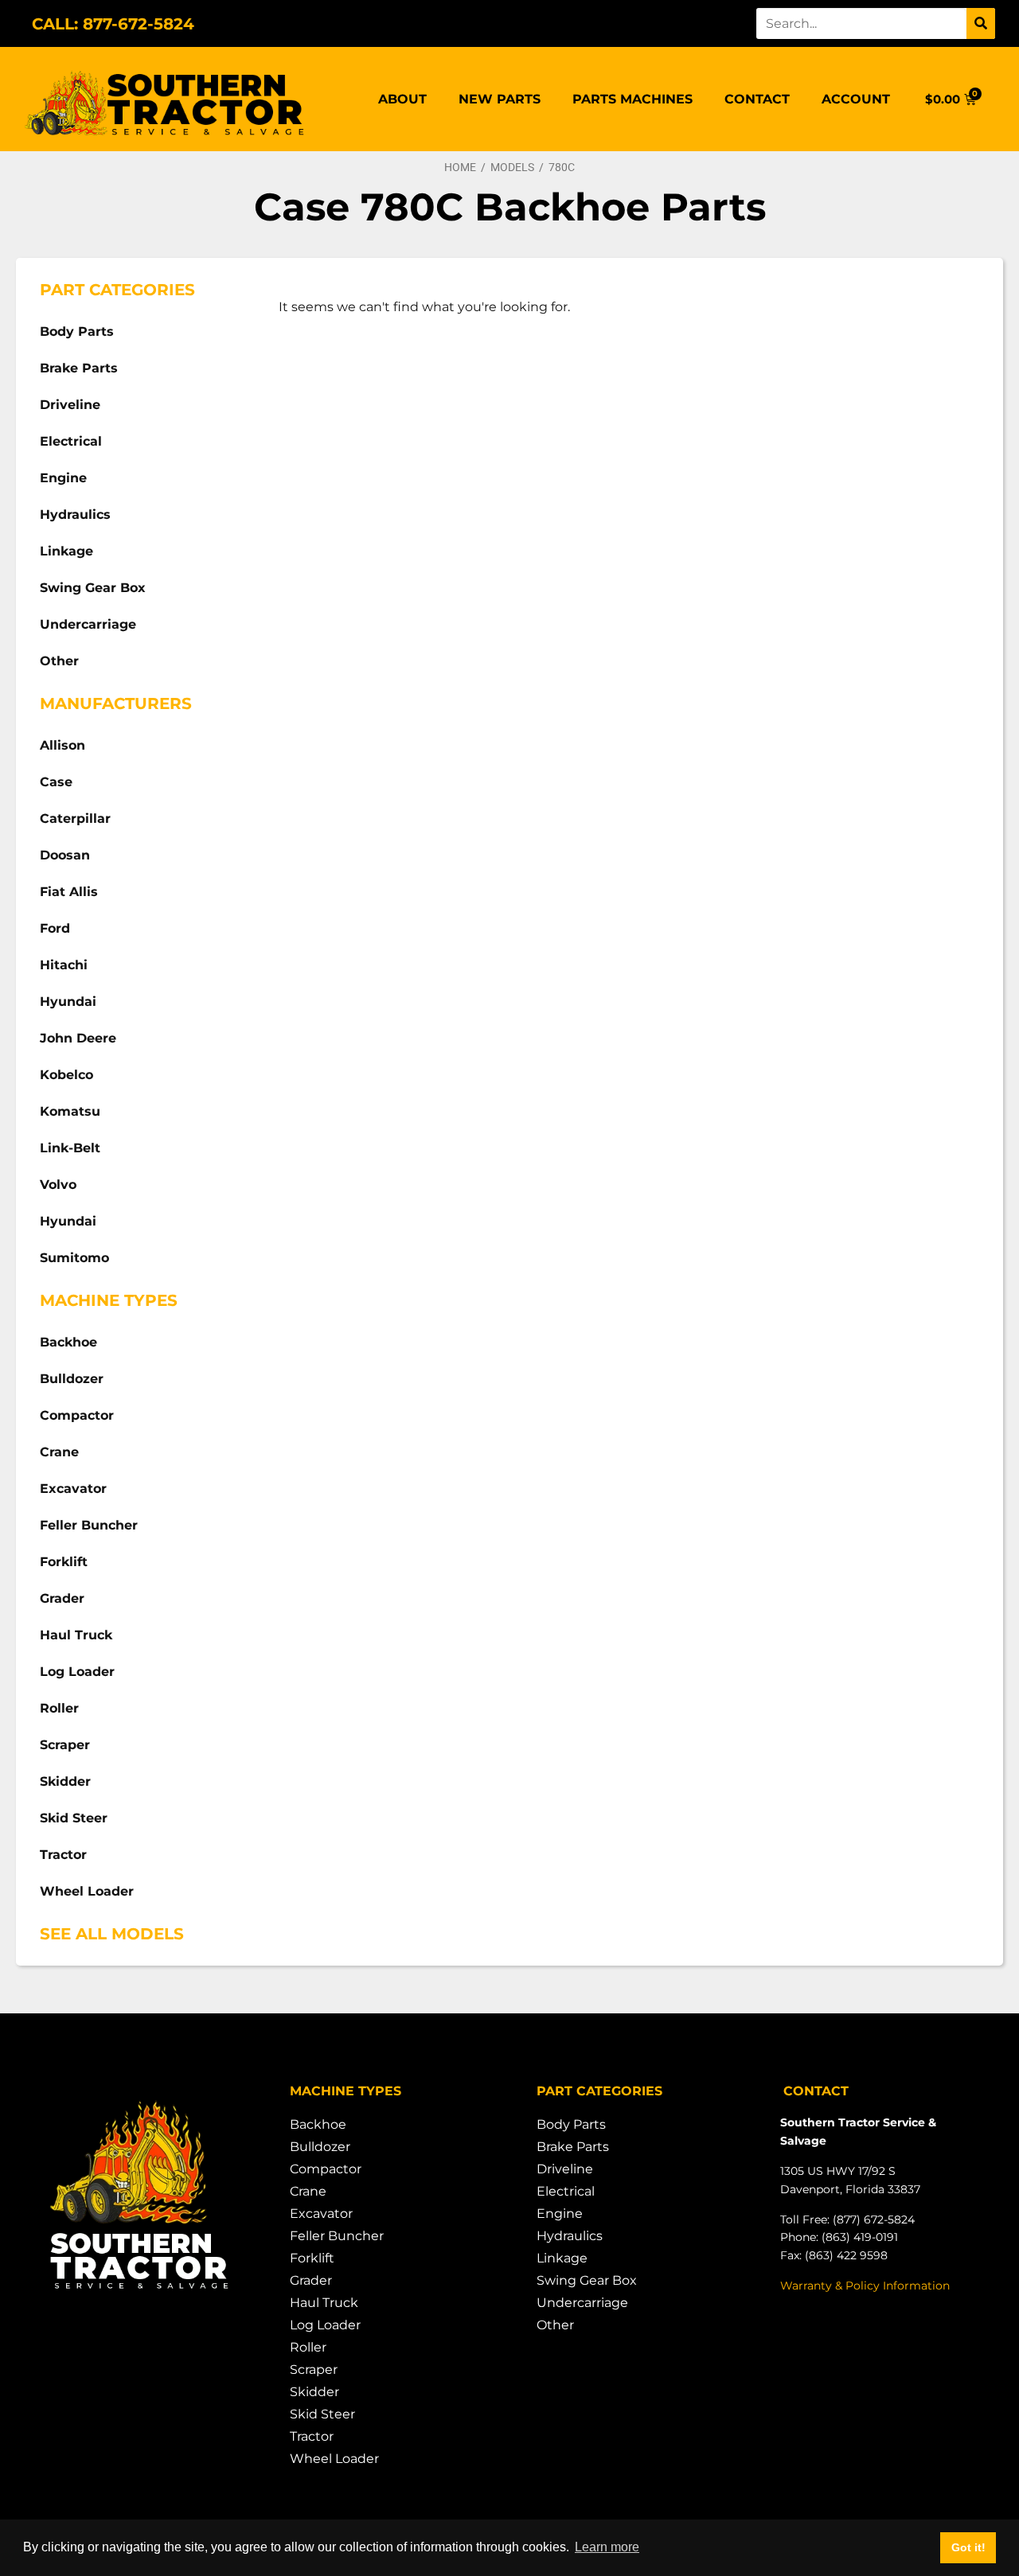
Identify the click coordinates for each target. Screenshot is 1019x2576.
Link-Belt (70, 1148)
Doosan (65, 855)
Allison (62, 745)
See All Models (112, 1934)
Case (56, 782)
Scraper (65, 1745)
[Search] (981, 23)
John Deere (78, 1038)
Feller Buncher (89, 1525)
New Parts (500, 99)
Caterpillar (75, 818)
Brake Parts (79, 368)
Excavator (73, 1489)
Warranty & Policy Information (865, 2286)
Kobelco (66, 1075)
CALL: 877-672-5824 (113, 24)
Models (512, 167)
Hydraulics (75, 514)
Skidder (65, 1781)
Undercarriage (88, 624)
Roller (59, 1708)
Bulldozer (72, 1379)
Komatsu (70, 1111)
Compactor (77, 1415)
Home (460, 167)
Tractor (63, 1855)
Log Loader (77, 1672)
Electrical (71, 441)
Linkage (66, 551)
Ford (55, 928)
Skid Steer (74, 1818)
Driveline (70, 405)
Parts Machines (632, 99)
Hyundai (68, 1002)
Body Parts (77, 331)
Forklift (64, 1562)
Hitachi (64, 965)
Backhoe (68, 1342)
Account (856, 99)
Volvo (58, 1185)
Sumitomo (74, 1258)
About (402, 99)
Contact (757, 99)
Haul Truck (76, 1635)
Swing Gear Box (93, 588)
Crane (59, 1452)
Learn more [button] (607, 2547)
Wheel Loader (87, 1891)
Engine (63, 478)
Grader (62, 1598)
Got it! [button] (968, 2547)
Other (59, 661)
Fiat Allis (69, 892)
